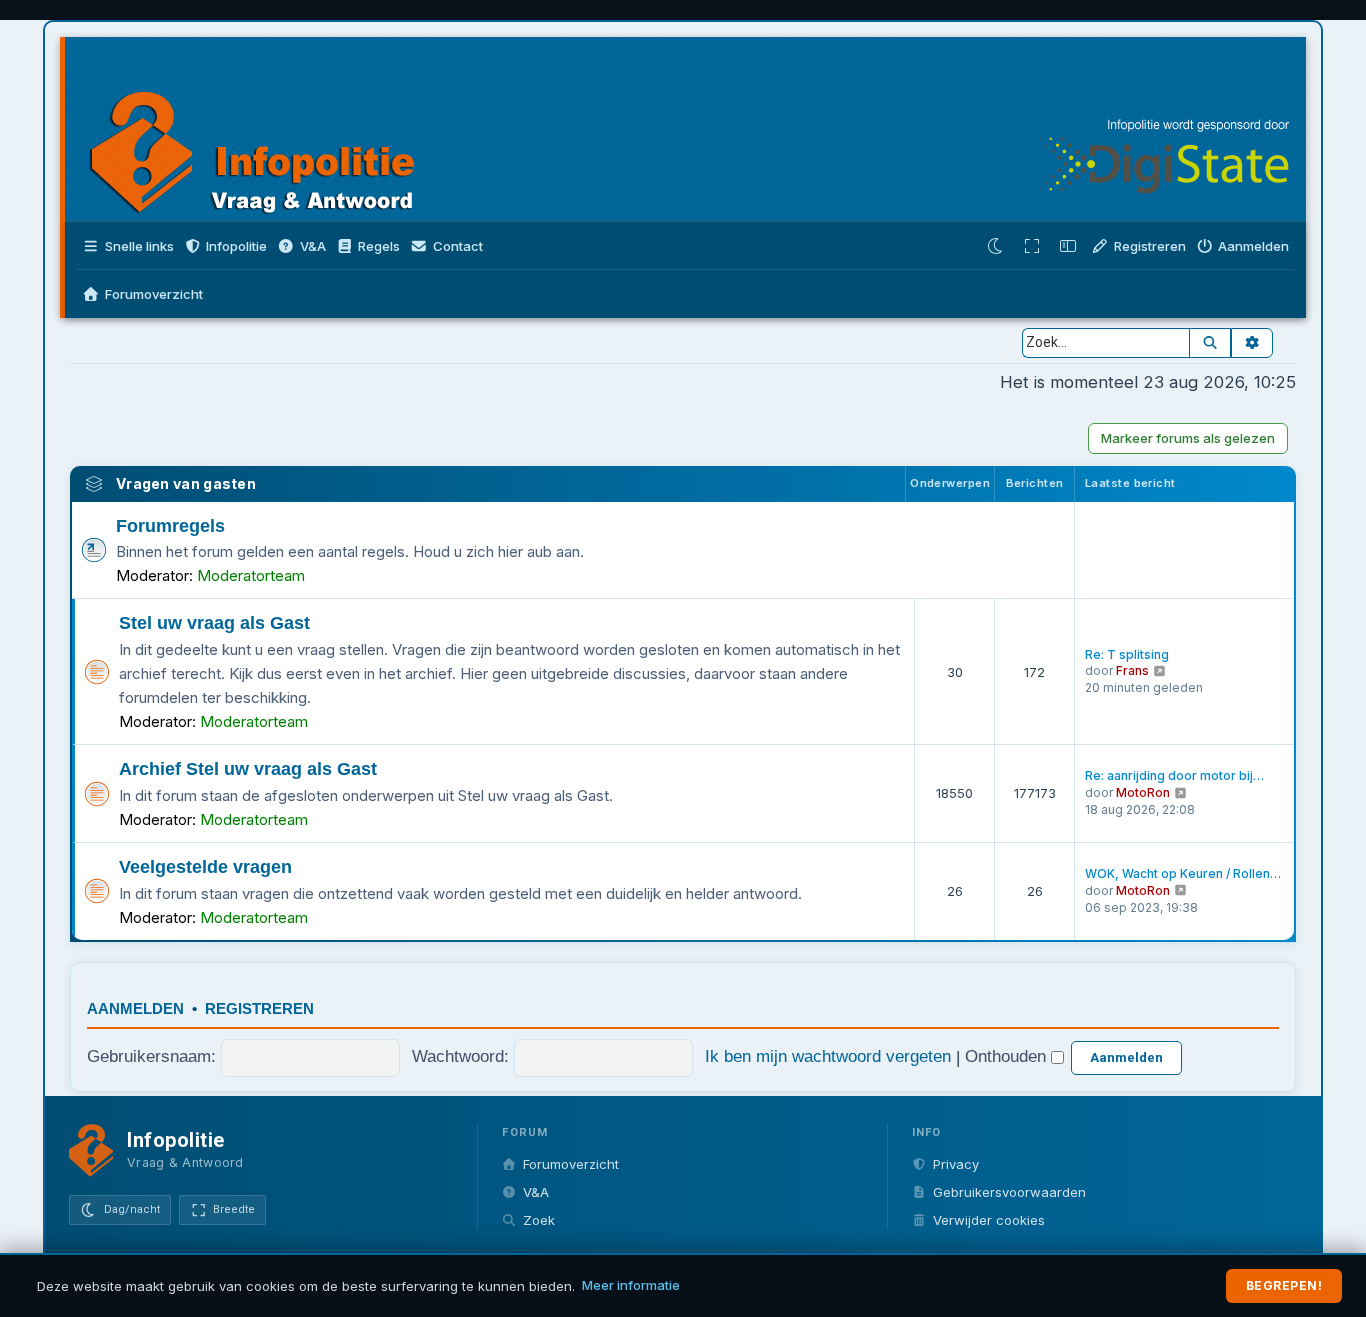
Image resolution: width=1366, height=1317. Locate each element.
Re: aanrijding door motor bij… (1174, 775)
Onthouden (1008, 1056)
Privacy (956, 1164)
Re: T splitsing (1127, 654)
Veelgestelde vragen (205, 867)
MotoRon (1143, 792)
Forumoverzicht (571, 1164)
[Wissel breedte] (1032, 246)
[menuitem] (301, 246)
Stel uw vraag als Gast (214, 623)
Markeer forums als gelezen (1188, 438)
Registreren (259, 1008)
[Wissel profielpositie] (1068, 246)
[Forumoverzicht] (271, 132)
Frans (1132, 670)
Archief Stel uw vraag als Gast (248, 769)
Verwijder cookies (989, 1220)
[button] (226, 246)
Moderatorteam (251, 575)
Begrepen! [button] (1284, 1285)
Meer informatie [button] (631, 1285)
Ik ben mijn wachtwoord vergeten (828, 1056)
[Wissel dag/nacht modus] (996, 246)
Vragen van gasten (186, 483)
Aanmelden (135, 1008)
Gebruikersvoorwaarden (1009, 1192)
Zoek (539, 1220)
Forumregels (170, 526)
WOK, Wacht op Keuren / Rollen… (1183, 873)
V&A (536, 1192)
